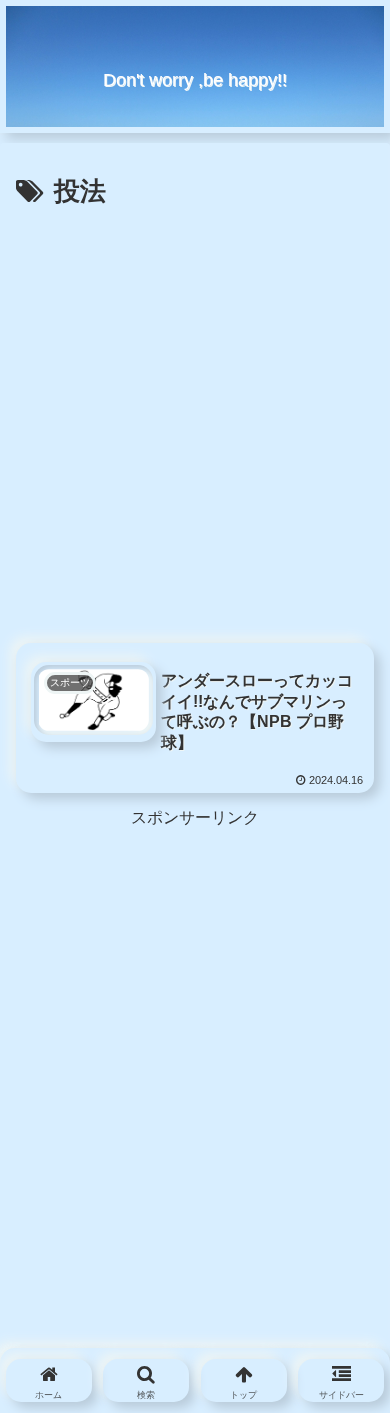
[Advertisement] (195, 420)
